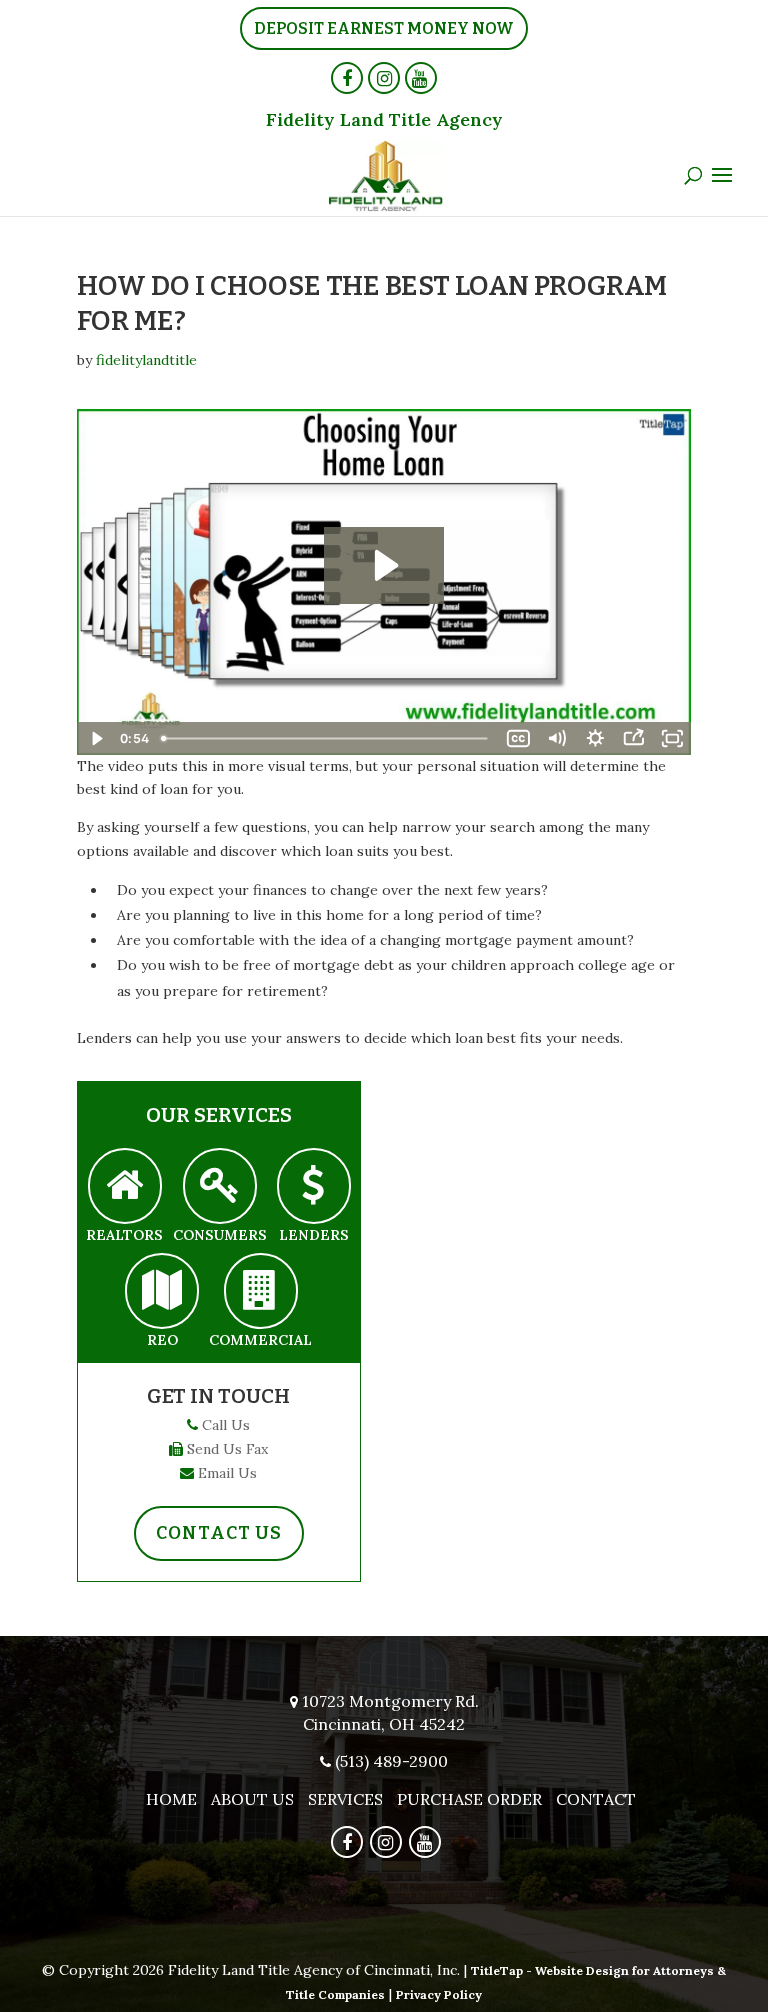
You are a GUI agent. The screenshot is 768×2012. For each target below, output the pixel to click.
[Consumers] (220, 1186)
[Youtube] (421, 78)
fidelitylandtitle (146, 360)
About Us (252, 1799)
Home (171, 1799)
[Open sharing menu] (633, 738)
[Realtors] (125, 1186)
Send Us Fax (227, 1449)
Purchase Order (469, 1799)
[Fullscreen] (672, 738)
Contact (596, 1799)
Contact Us (219, 1533)
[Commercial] (261, 1291)
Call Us (226, 1425)
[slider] (327, 738)
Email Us (227, 1473)
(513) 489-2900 (391, 1761)
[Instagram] (384, 78)
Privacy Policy (439, 1994)
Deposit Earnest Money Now (384, 28)
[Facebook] (347, 78)
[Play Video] (96, 738)
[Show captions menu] (518, 738)
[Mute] (557, 738)
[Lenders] (314, 1186)
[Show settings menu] (595, 738)
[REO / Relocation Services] (162, 1291)
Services (345, 1799)
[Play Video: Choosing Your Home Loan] (384, 565)
